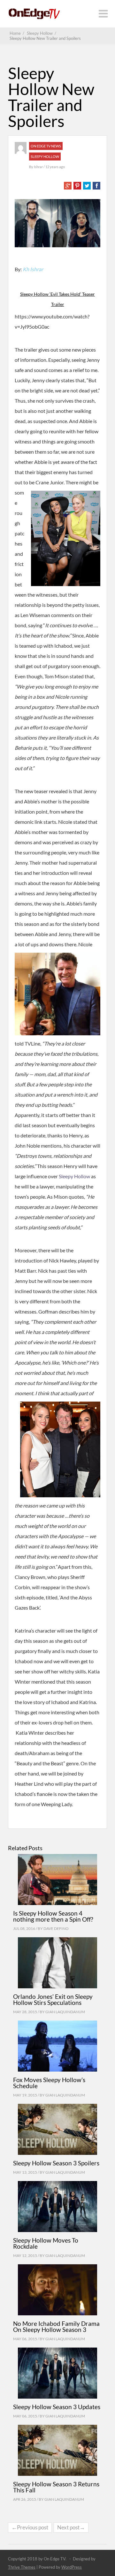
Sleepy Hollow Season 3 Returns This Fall (56, 2487)
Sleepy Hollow (45, 156)
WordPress (72, 2567)
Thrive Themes (22, 2567)
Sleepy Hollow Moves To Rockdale (46, 2243)
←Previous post (30, 2527)
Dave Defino (56, 1928)
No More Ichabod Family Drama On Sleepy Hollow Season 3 (56, 2327)
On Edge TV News (46, 146)
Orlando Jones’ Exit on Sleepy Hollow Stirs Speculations (53, 1999)
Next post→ (71, 2527)
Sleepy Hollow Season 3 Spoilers (56, 2163)
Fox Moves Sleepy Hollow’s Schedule (49, 2083)
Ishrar (39, 167)
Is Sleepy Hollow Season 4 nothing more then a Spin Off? (53, 1916)
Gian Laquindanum (65, 2012)
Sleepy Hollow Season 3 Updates (57, 2407)
